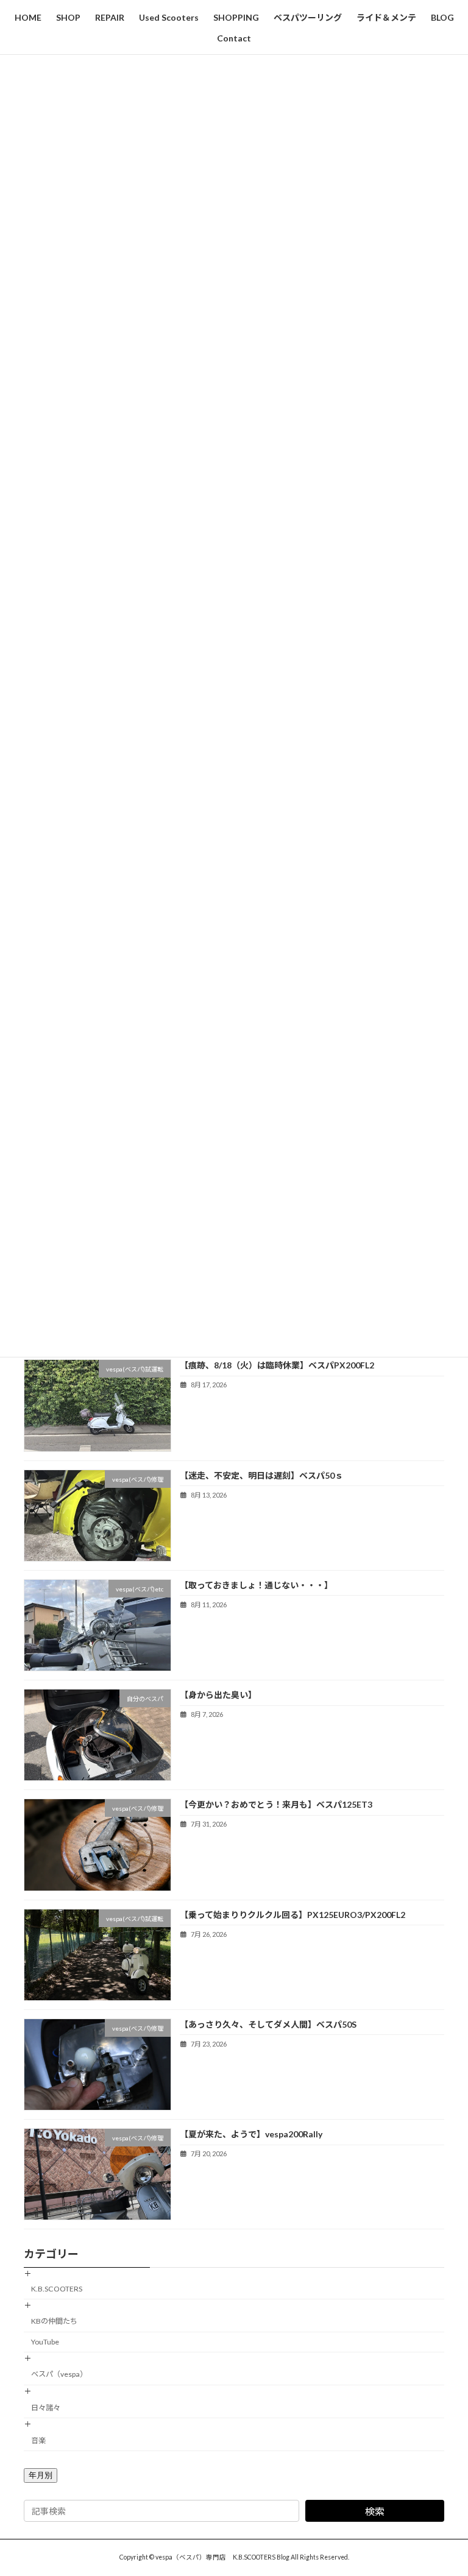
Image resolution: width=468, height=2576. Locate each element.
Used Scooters (169, 17)
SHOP (68, 17)
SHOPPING (236, 17)
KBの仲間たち (54, 2321)
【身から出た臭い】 (218, 1695)
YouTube (45, 2342)
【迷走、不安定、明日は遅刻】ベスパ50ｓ (261, 1475)
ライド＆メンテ (386, 17)
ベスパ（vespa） (59, 2374)
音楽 (38, 2440)
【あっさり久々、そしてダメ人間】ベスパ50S (268, 2024)
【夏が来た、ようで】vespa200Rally (251, 2134)
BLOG (442, 17)
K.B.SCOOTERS (57, 2289)
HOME (28, 17)
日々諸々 (46, 2407)
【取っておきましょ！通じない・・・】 (256, 1585)
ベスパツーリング (308, 17)
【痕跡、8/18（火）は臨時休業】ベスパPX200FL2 (277, 1365)
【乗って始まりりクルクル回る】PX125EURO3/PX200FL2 (292, 1914)
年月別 (41, 2475)
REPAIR (110, 17)
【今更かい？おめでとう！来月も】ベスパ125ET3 (276, 1804)
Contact (234, 38)
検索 (375, 2511)
